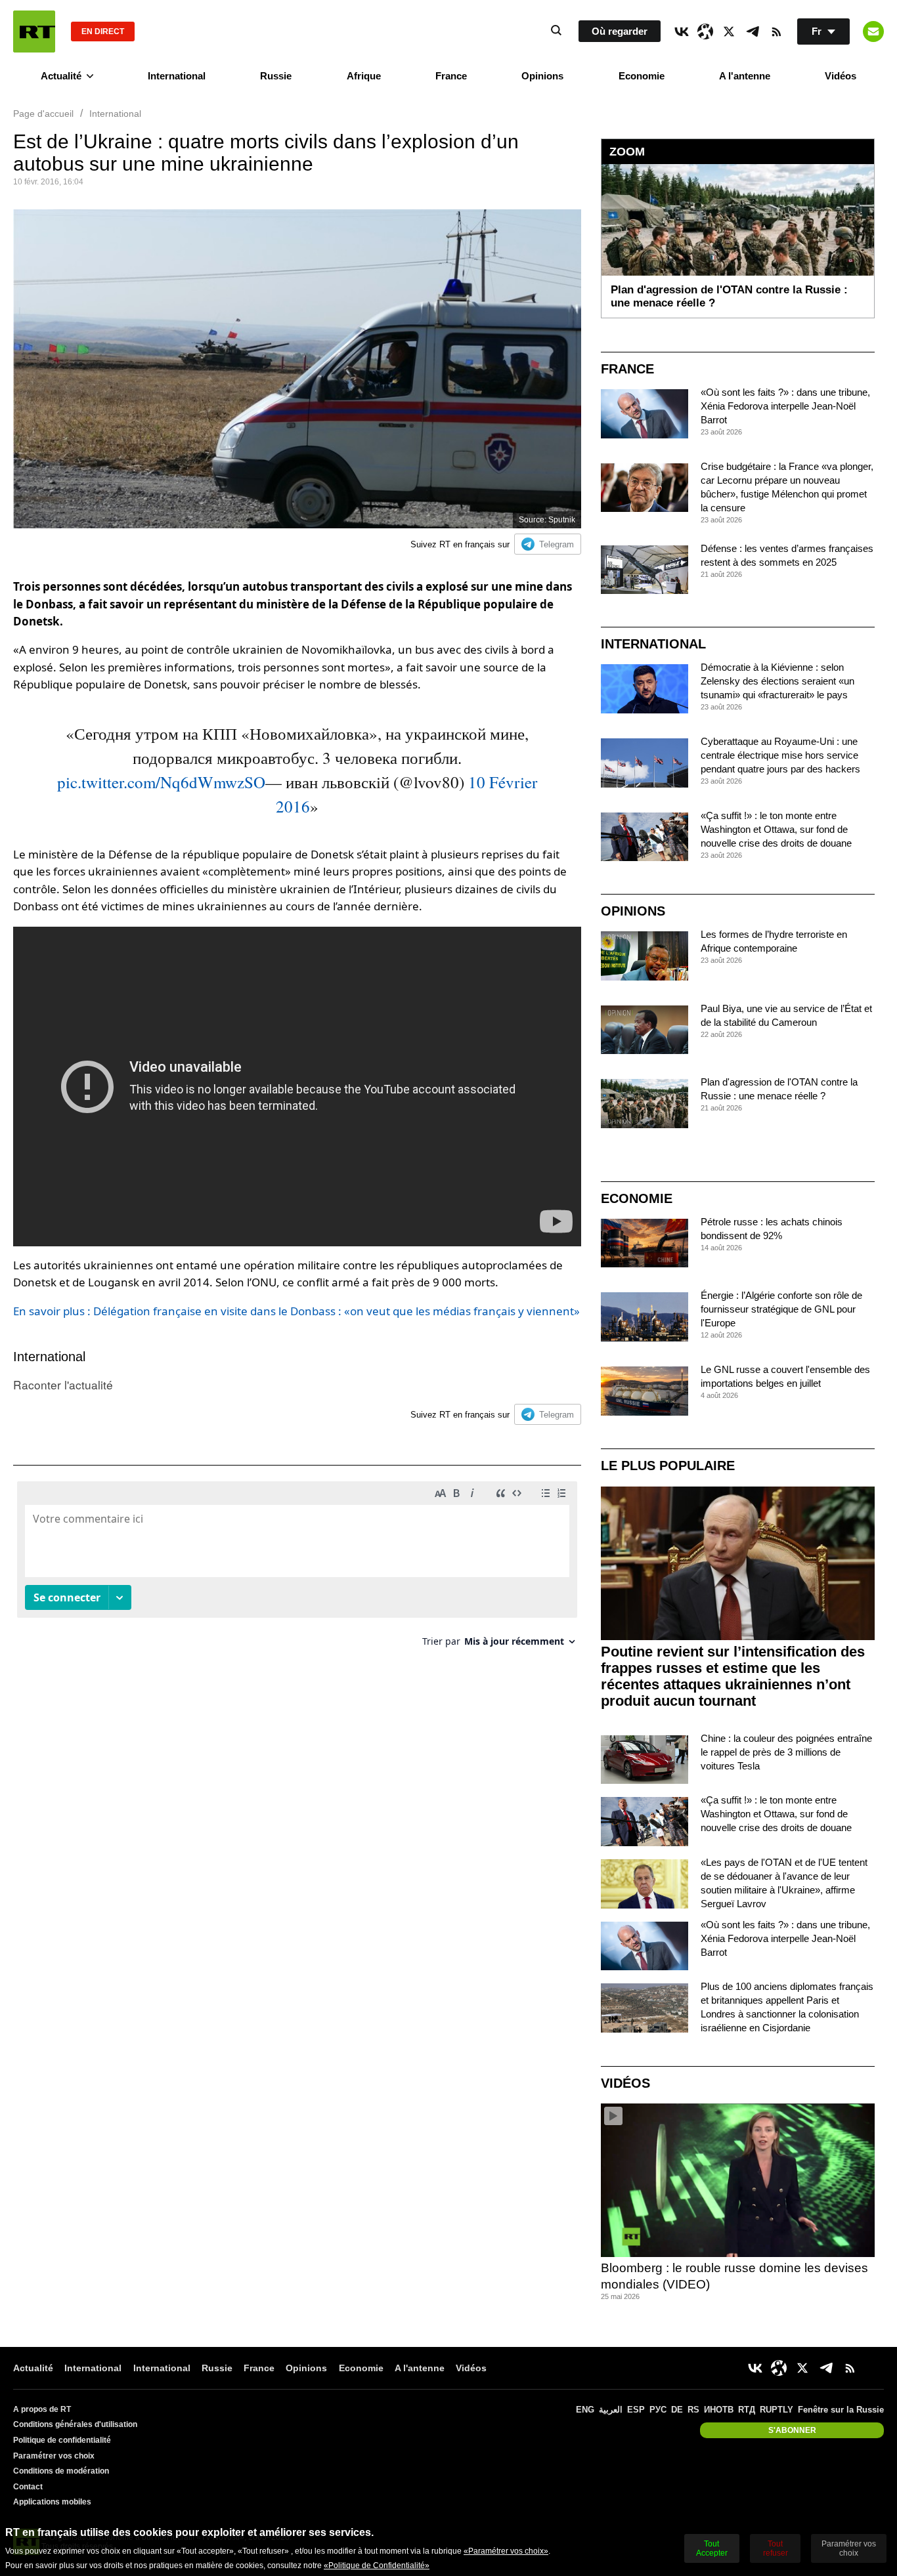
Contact (28, 2487)
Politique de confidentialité (62, 2440)
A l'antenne (745, 76)
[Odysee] (705, 32)
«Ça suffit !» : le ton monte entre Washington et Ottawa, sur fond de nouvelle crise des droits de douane (776, 829)
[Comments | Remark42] (297, 1569)
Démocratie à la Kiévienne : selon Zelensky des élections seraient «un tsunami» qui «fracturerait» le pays (777, 681)
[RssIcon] (776, 32)
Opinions (542, 76)
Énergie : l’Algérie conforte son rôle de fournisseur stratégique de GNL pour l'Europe (781, 1309)
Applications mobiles (52, 2502)
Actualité (61, 76)
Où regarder (620, 31)
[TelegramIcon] (753, 32)
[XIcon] (729, 32)
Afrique (364, 76)
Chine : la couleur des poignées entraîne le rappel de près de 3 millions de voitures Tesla (786, 1752)
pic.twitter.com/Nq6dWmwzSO (161, 782)
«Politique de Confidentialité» (377, 2565)
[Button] (873, 32)
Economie (642, 76)
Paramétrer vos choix (54, 2456)
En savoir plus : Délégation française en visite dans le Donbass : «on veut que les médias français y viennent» (296, 1311)
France (451, 76)
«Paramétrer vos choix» (506, 2551)
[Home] (34, 32)
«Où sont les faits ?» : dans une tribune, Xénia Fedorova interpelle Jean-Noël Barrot (785, 406)
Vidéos (841, 76)
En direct (103, 32)
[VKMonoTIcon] (682, 32)
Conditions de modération (61, 2471)
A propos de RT (42, 2409)
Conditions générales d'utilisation (75, 2424)
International (177, 76)
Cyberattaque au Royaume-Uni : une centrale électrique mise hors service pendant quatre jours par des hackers (780, 755)
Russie (276, 76)
